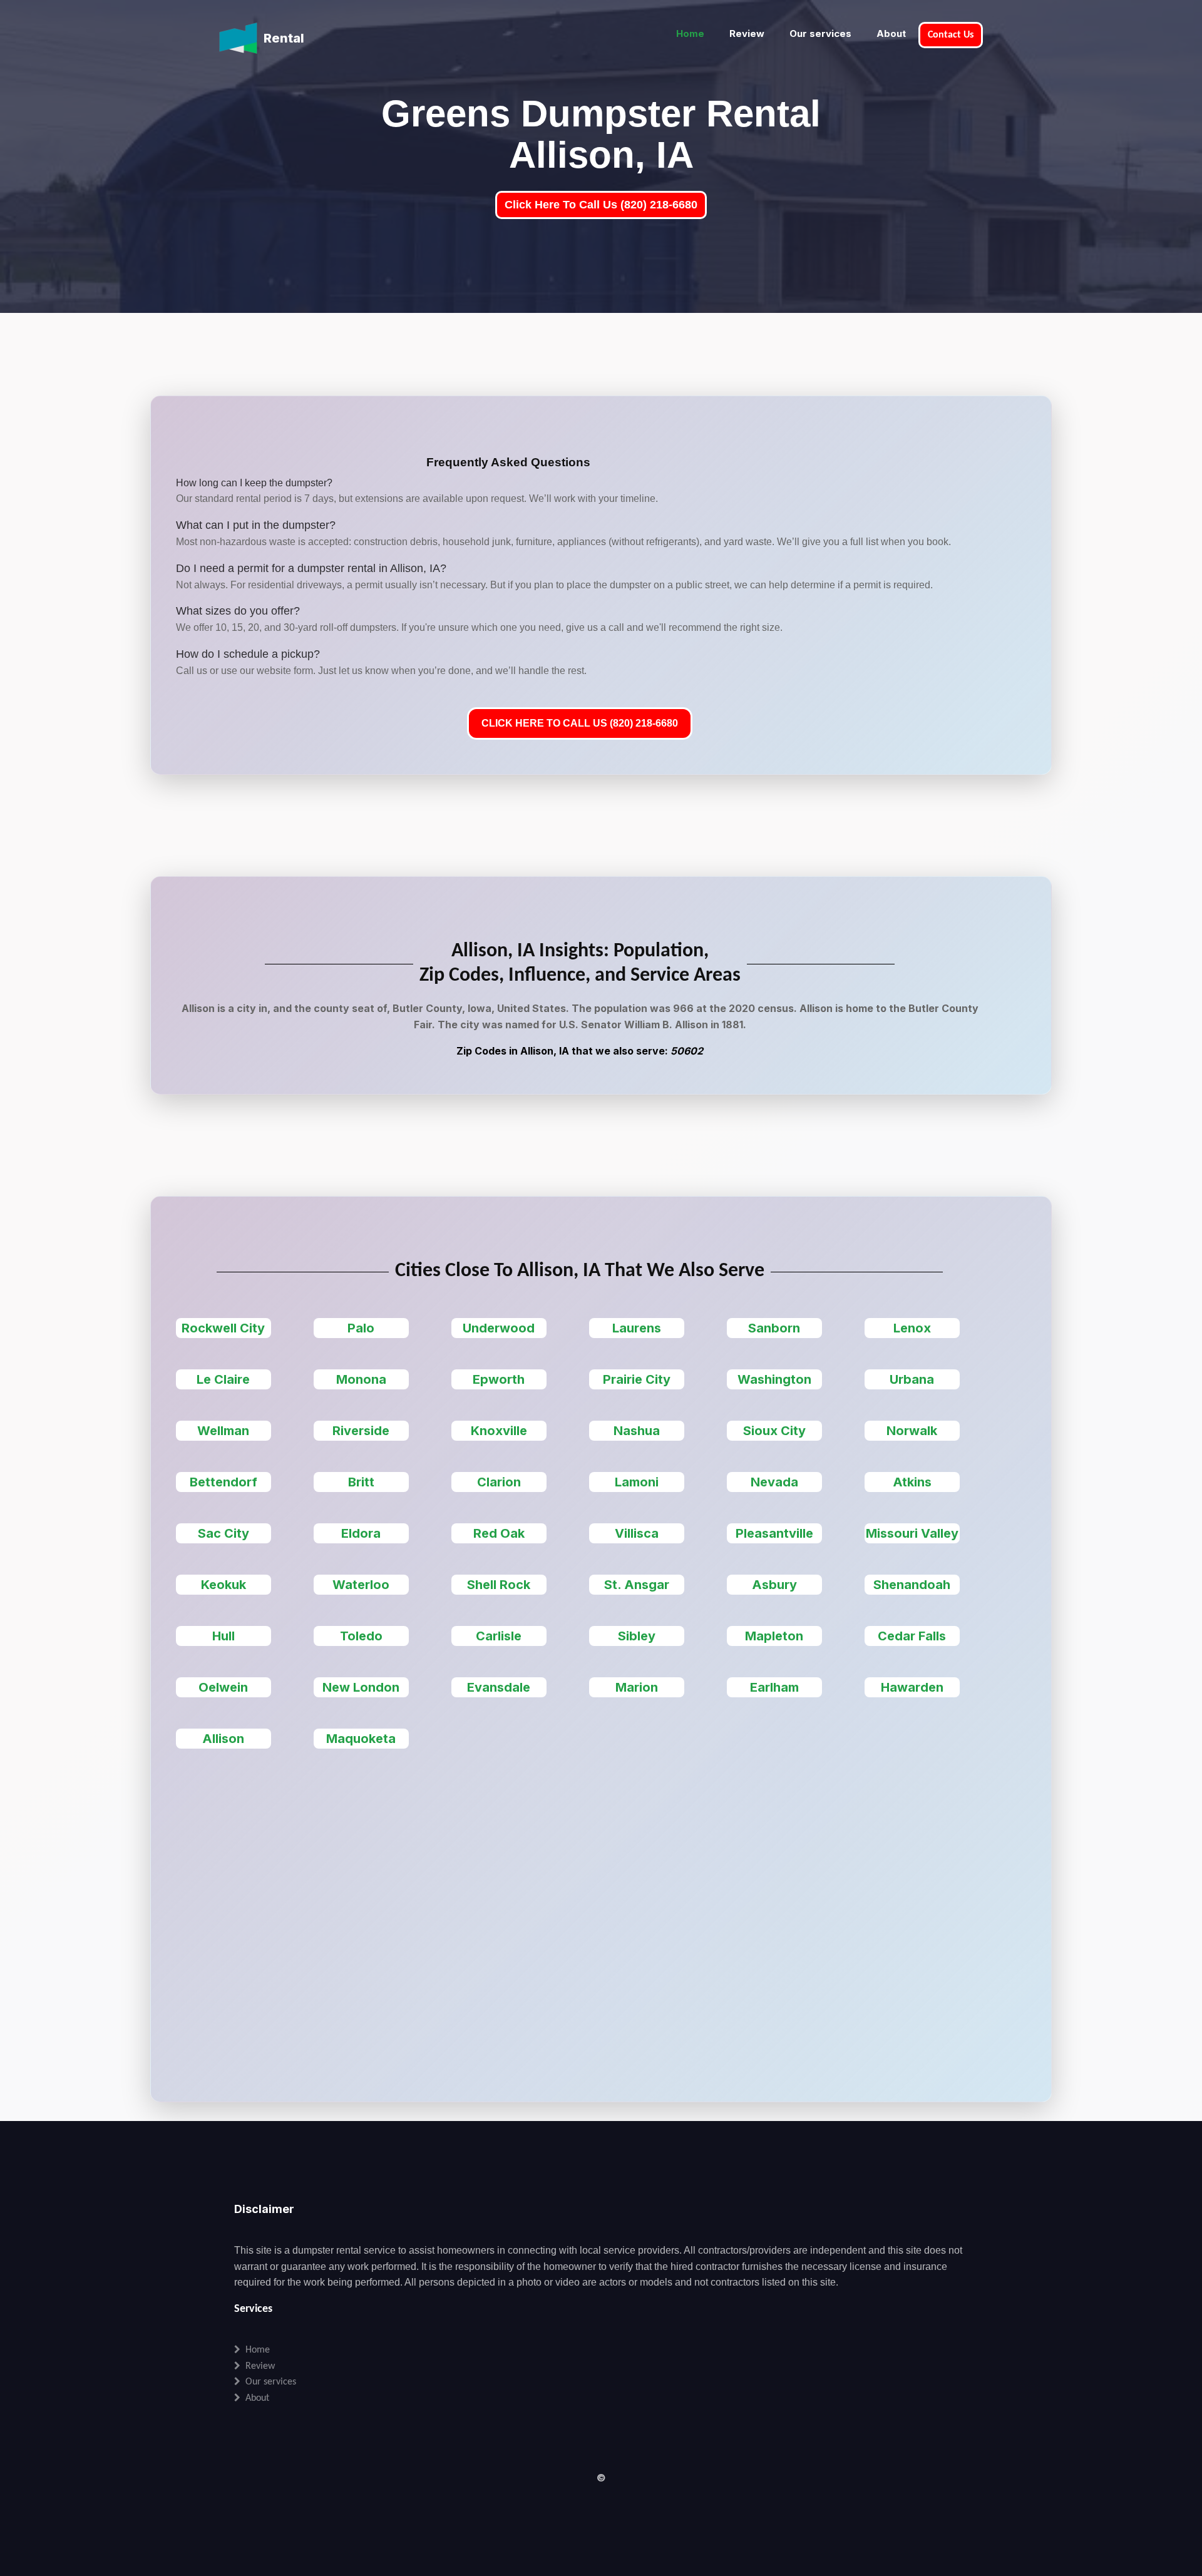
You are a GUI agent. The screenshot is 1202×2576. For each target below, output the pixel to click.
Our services (820, 33)
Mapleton (774, 1636)
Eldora (361, 1533)
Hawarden (912, 1687)
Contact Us (951, 35)
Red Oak (499, 1533)
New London (361, 1687)
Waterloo (361, 1585)
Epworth (499, 1379)
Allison (223, 1739)
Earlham (774, 1687)
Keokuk (223, 1585)
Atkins (912, 1482)
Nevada (774, 1482)
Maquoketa (361, 1739)
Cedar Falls (912, 1636)
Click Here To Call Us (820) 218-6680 (601, 205)
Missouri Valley (912, 1533)
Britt (361, 1482)
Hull (223, 1636)
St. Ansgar (637, 1585)
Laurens (637, 1328)
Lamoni (637, 1482)
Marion (637, 1687)
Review (747, 33)
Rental (284, 38)
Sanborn (774, 1328)
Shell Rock (499, 1585)
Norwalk (912, 1431)
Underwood (499, 1328)
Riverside (361, 1431)
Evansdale (499, 1687)
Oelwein (223, 1687)
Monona (361, 1379)
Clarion (499, 1482)
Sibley (637, 1636)
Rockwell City (223, 1328)
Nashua (637, 1431)
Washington (774, 1379)
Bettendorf (223, 1482)
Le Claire (223, 1379)
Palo (361, 1328)
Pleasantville (774, 1533)
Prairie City (637, 1379)
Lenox (912, 1328)
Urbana (912, 1379)
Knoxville (499, 1431)
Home (690, 33)
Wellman (223, 1431)
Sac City (223, 1533)
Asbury (774, 1585)
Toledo (361, 1636)
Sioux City (774, 1431)
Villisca (637, 1533)
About (891, 33)
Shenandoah (912, 1585)
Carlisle (499, 1636)
